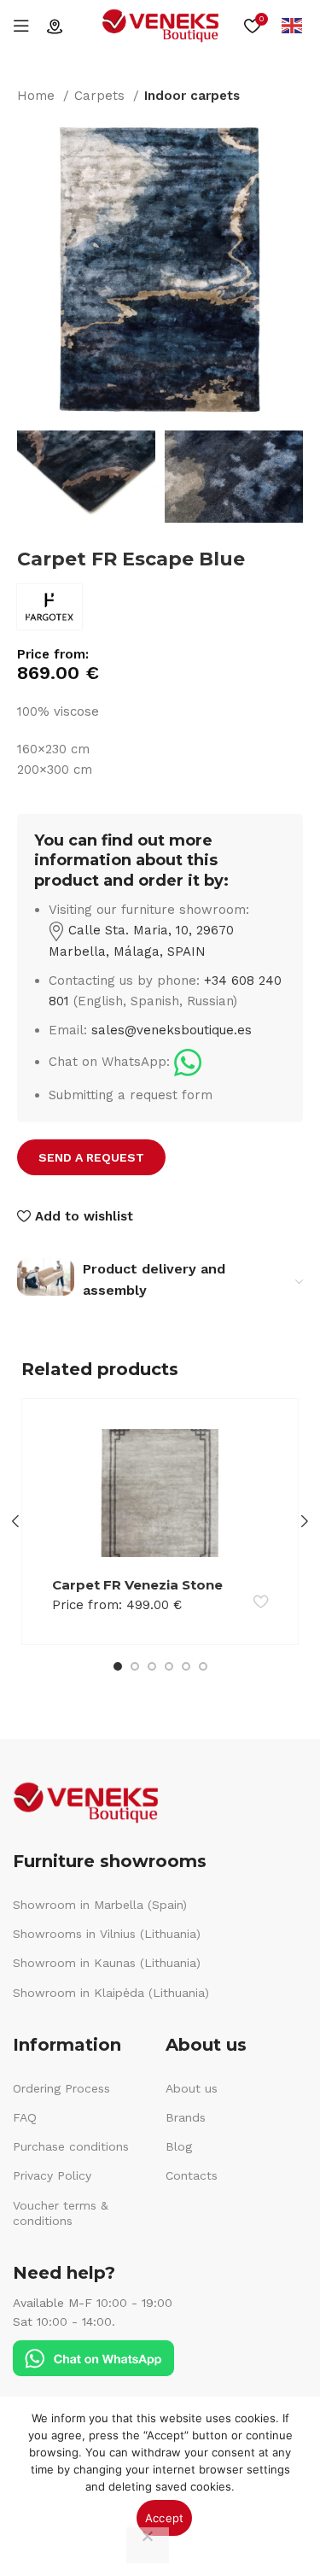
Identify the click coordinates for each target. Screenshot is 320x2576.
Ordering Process (61, 2088)
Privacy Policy (52, 2175)
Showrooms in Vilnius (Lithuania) (107, 1934)
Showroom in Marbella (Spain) (100, 1905)
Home (38, 96)
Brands (186, 2117)
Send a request (91, 1157)
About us (192, 2088)
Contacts (192, 2175)
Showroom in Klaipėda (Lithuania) (111, 1993)
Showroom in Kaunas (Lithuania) (107, 1963)
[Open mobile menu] (21, 26)
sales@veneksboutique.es (172, 1030)
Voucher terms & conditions (61, 2213)
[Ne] (148, 2545)
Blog (179, 2146)
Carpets (102, 96)
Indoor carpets (192, 96)
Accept (165, 2518)
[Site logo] (160, 25)
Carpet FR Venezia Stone (137, 1585)
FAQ (25, 2117)
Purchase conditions (71, 2146)
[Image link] (188, 1062)
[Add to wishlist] (261, 1602)
